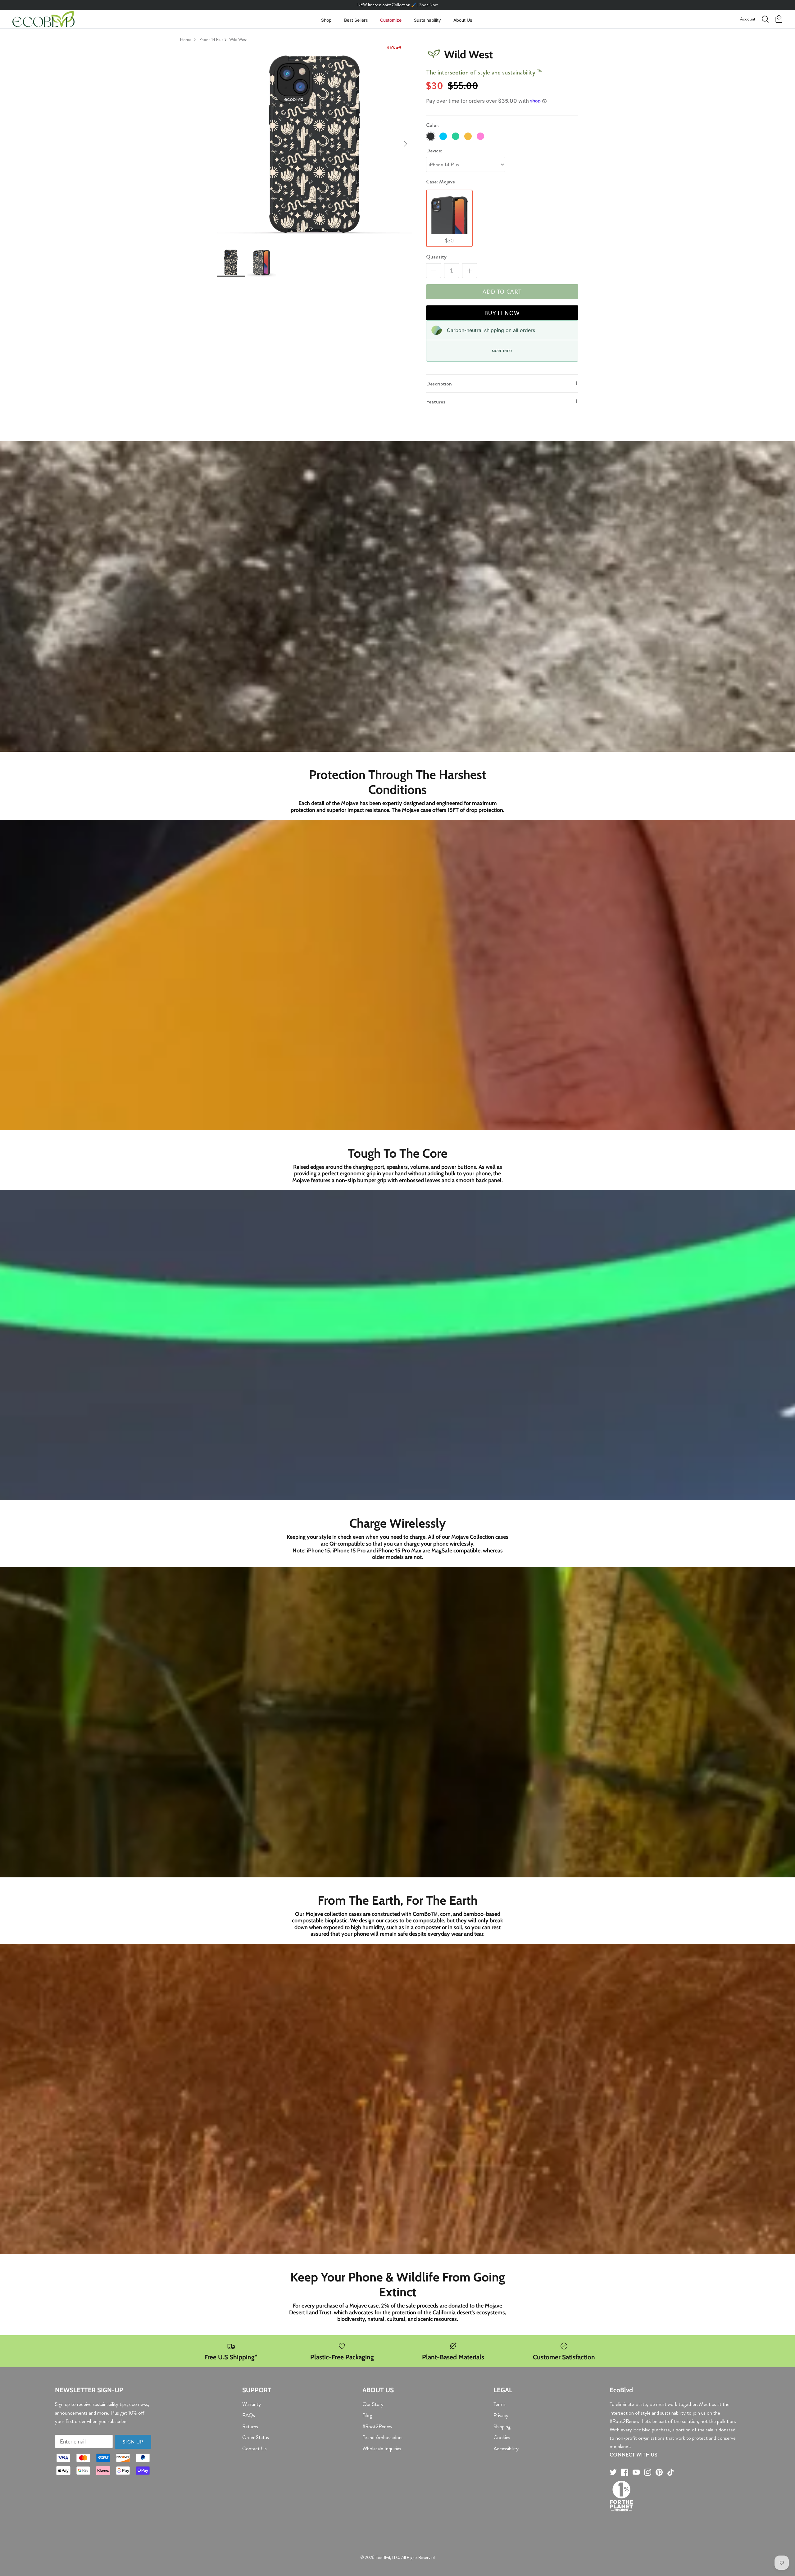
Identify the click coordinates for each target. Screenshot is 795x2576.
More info (502, 351)
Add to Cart (502, 292)
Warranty (252, 2404)
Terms (500, 2404)
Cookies (502, 2437)
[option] (315, 144)
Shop (326, 20)
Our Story (373, 2404)
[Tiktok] (671, 2472)
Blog (367, 2415)
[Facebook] (625, 2472)
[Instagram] (648, 2472)
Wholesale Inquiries (382, 2448)
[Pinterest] (659, 2472)
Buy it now (502, 313)
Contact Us (254, 2448)
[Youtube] (636, 2472)
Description (439, 384)
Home (186, 39)
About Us (463, 20)
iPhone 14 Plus (211, 39)
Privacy (501, 2415)
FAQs (249, 2415)
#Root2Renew (377, 2426)
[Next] (406, 144)
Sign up (133, 2442)
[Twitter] (613, 2472)
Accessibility (506, 2448)
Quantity (436, 257)
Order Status (256, 2437)
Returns (250, 2426)
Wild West (238, 39)
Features (436, 402)
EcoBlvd (383, 2557)
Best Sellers (356, 20)
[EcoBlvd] (43, 19)
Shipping (502, 2426)
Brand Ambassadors (382, 2437)
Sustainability (427, 20)
